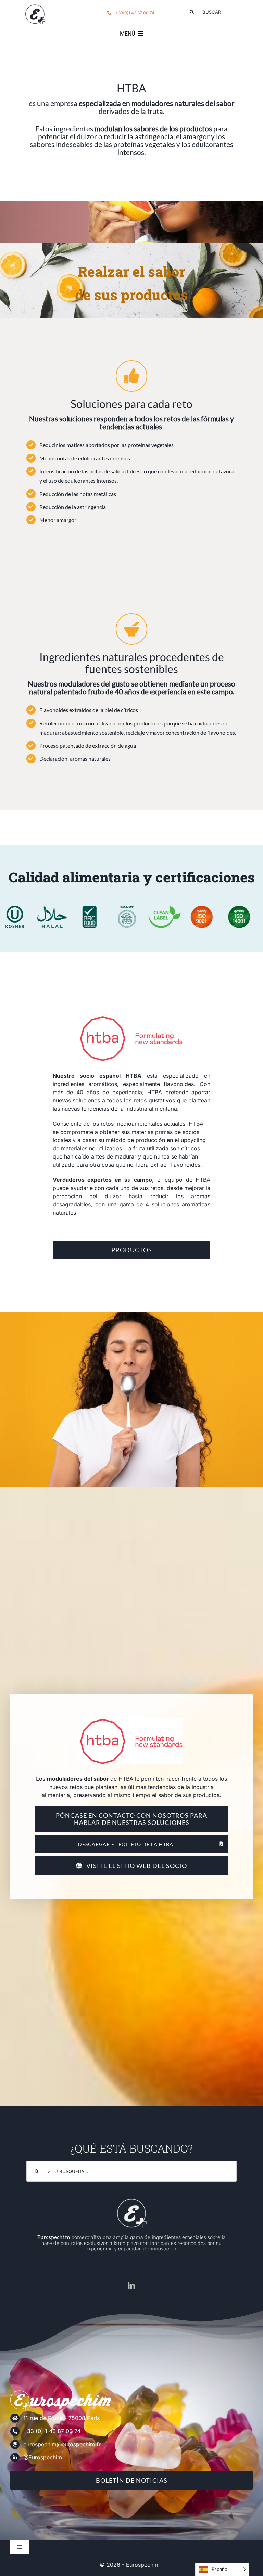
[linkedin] (131, 2286)
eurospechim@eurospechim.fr (62, 2444)
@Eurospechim (43, 2457)
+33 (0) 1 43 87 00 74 (52, 2431)
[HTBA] (131, 1019)
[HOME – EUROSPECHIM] (131, 2200)
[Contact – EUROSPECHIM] (35, 6)
